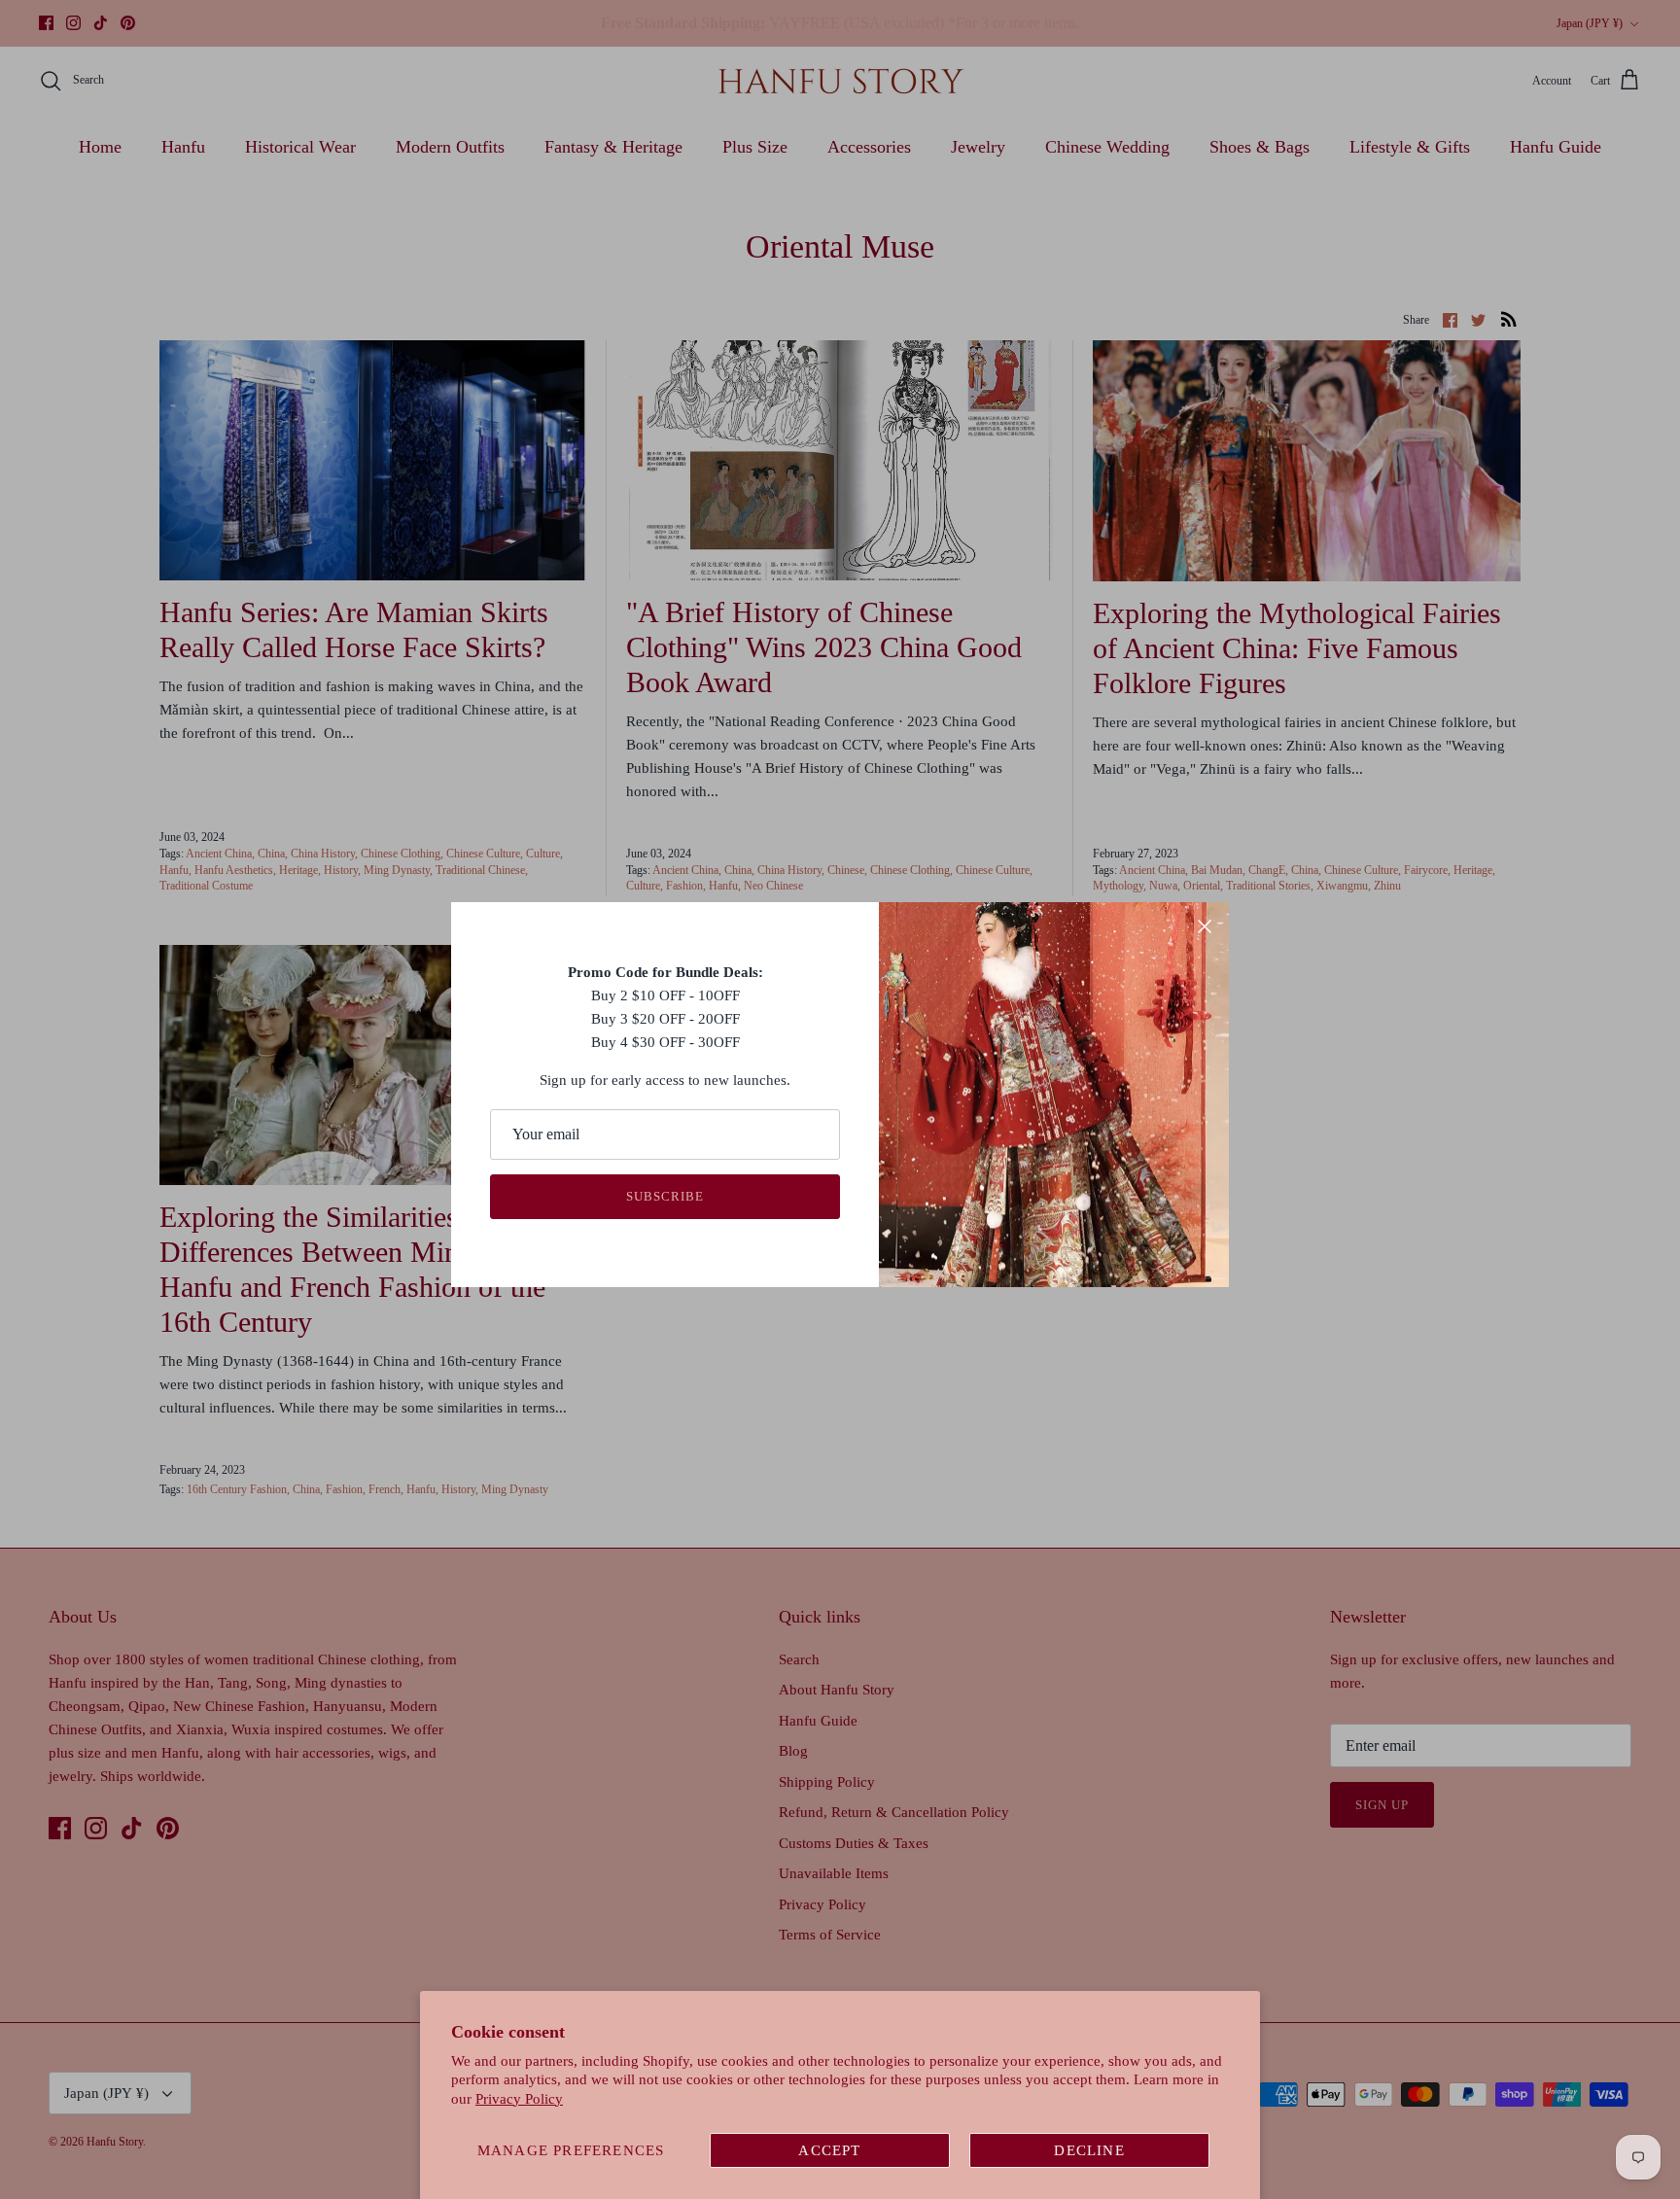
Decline (1089, 2150)
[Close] (1205, 926)
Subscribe (665, 1196)
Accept (829, 2150)
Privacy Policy (519, 2099)
